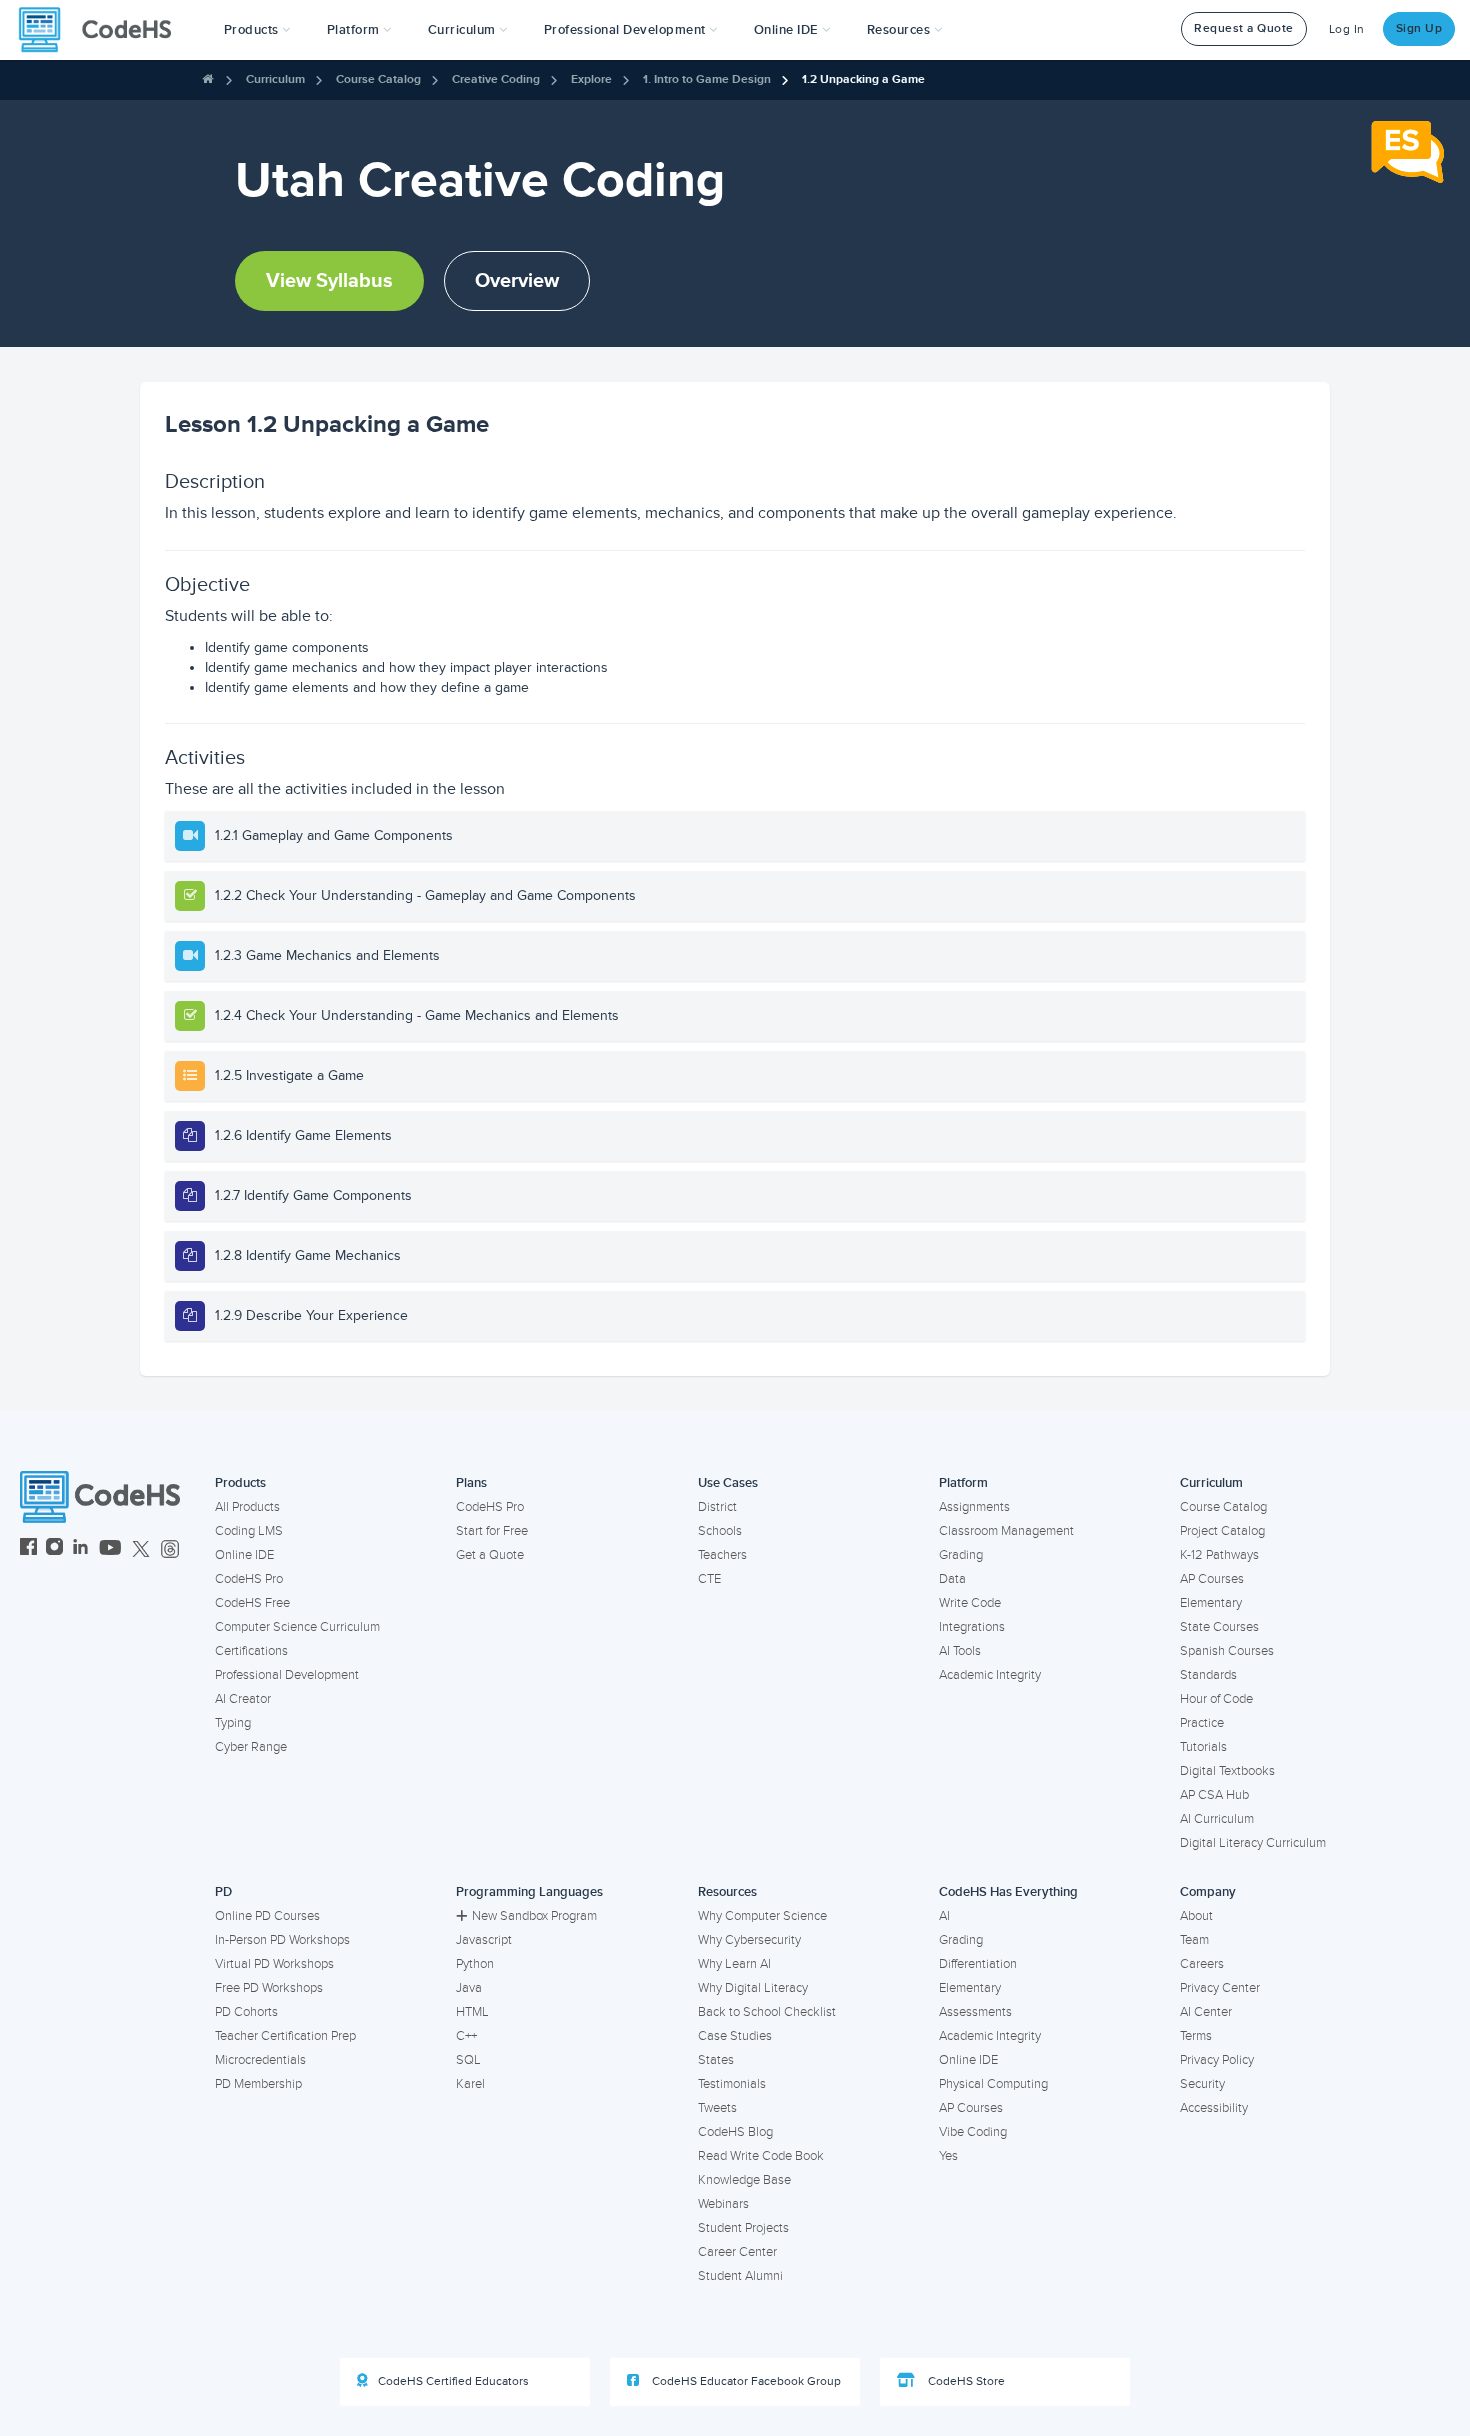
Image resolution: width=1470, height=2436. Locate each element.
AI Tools (960, 1651)
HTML (472, 2012)
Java (469, 1988)
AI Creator (243, 1699)
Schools (720, 1531)
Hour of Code (1216, 1699)
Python (475, 1964)
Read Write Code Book (761, 2156)
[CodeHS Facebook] (28, 1549)
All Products (247, 1507)
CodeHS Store (965, 2381)
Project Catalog (1222, 1531)
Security (1202, 2084)
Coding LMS (249, 1531)
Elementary (1211, 1603)
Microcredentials (260, 2060)
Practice (1202, 1723)
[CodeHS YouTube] (110, 1549)
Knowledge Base (744, 2180)
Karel (470, 2084)
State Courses (1219, 1627)
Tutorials (1203, 1747)
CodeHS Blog (735, 2132)
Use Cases (728, 1483)
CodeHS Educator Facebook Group (745, 2381)
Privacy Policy (1217, 2060)
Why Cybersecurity (749, 1940)
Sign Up (1419, 28)
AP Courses (1212, 1579)
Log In (1347, 29)
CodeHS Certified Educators (453, 2381)
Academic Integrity (990, 1675)
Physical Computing (993, 2084)
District (717, 1507)
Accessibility (1214, 2108)
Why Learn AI (734, 1964)
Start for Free (492, 1531)
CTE (709, 1579)
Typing (233, 1723)
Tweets (717, 2108)
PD (223, 1892)
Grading (961, 1555)
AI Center (1206, 2012)
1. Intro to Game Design (707, 79)
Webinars (723, 2204)
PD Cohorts (246, 2012)
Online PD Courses (267, 1916)
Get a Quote (490, 1555)
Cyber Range (251, 1747)
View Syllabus (329, 281)
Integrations (972, 1627)
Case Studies (735, 2036)
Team (1194, 1940)
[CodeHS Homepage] (103, 30)
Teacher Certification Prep (285, 2036)
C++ (466, 2036)
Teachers (722, 1555)
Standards (1208, 1675)
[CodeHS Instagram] (54, 1549)
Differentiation (978, 1964)
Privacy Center (1220, 1988)
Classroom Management (1006, 1531)
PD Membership (258, 2084)
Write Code (970, 1603)
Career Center (737, 2252)
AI (944, 1916)
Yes (948, 2156)
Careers (1202, 1964)
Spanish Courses (1227, 1651)
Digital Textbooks (1227, 1771)
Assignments (974, 1507)
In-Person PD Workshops (282, 1940)
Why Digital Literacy (753, 1988)
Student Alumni (740, 2276)
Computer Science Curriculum (297, 1627)
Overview (517, 281)
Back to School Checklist (767, 2012)
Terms (1196, 2036)
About (1196, 1916)
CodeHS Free (252, 1603)
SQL (468, 2060)
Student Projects (743, 2228)
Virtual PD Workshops (274, 1964)
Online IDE (244, 1555)
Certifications (251, 1651)
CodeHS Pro (249, 1579)
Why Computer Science (762, 1916)
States (716, 2060)
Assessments (975, 2012)
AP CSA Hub (1214, 1795)
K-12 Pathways (1219, 1555)
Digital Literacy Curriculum (1253, 1843)
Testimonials (732, 2084)
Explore (591, 79)
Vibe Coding (973, 2132)
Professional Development (287, 1675)
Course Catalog (378, 79)
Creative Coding (496, 79)
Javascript (484, 1940)
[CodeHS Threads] (170, 1549)
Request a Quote (1244, 28)
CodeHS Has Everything (1008, 1892)
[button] (257, 30)
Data (952, 1579)
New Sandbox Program (534, 1916)
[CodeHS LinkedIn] (80, 1549)
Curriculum (275, 79)
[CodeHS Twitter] (141, 1549)
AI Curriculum (1217, 1819)
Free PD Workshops (269, 1988)
